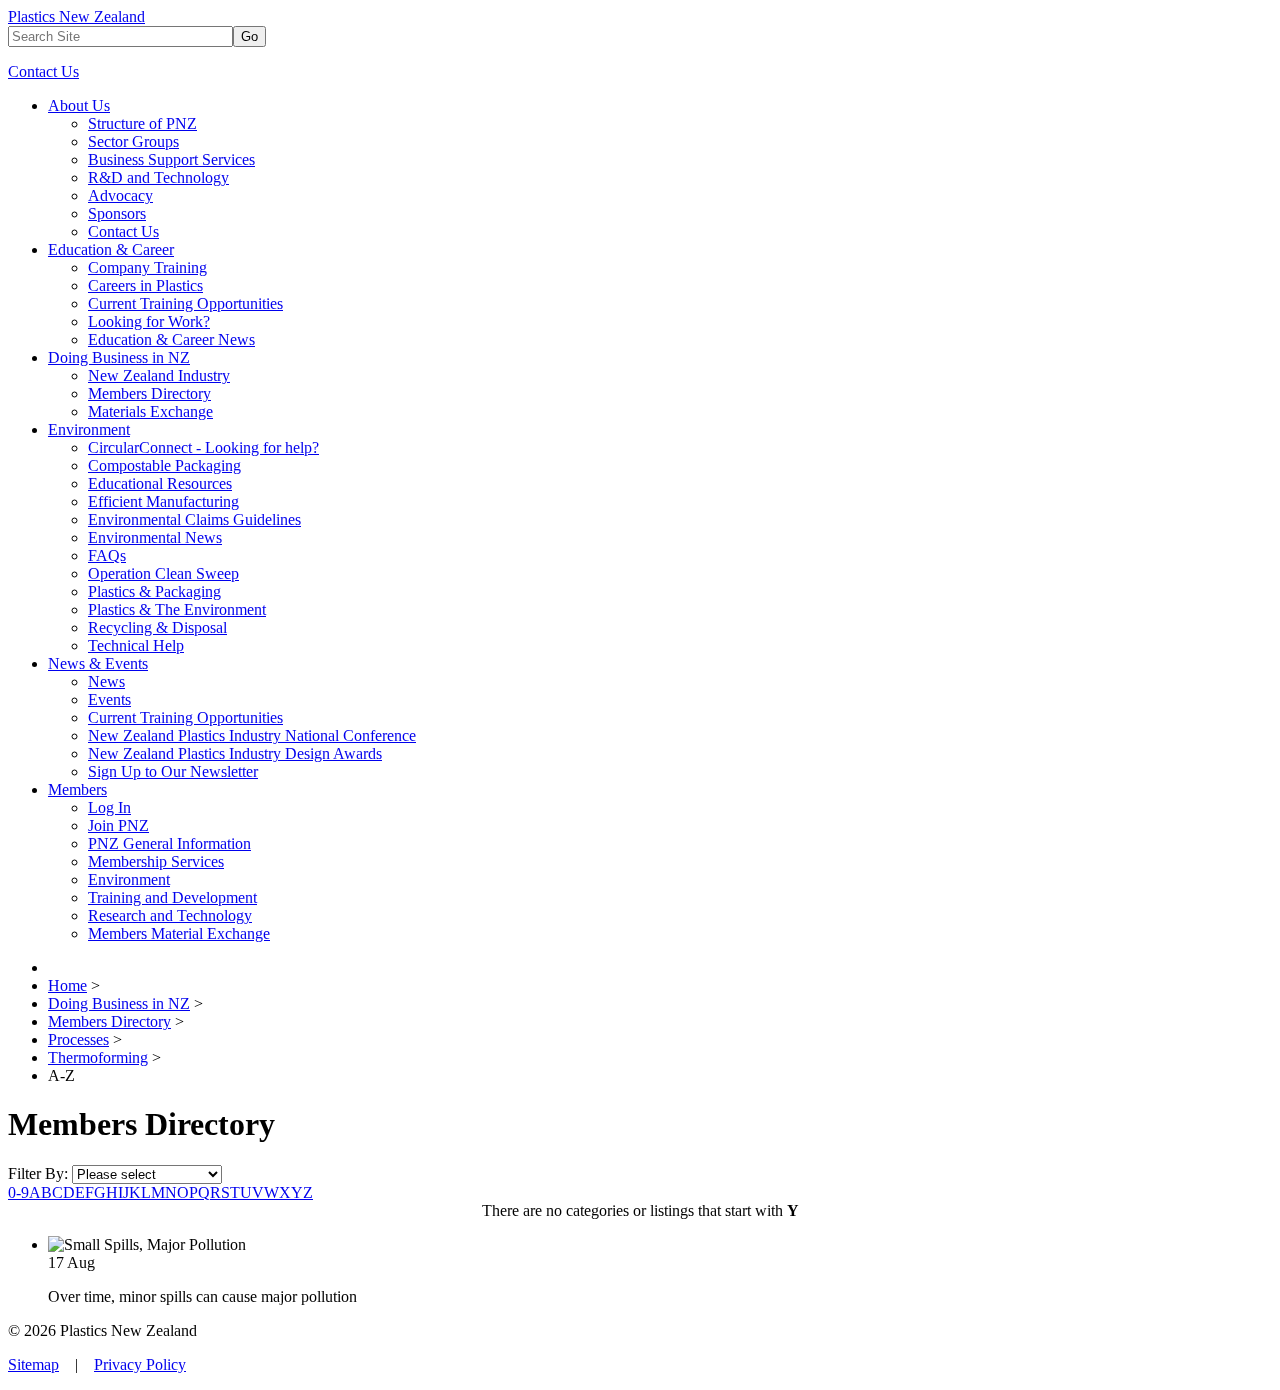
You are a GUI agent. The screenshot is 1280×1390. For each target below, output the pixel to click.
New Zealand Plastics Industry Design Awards (235, 753)
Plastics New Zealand (76, 16)
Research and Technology (170, 915)
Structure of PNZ (142, 123)
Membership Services (156, 861)
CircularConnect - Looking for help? (203, 447)
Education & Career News (171, 339)
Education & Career (111, 249)
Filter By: (40, 1173)
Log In (109, 807)
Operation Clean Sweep (163, 573)
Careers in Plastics (145, 285)
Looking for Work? (149, 321)
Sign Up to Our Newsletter (173, 771)
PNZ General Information (169, 843)
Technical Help (136, 645)
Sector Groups (133, 141)
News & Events (98, 663)
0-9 (18, 1192)
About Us (79, 105)
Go (249, 36)
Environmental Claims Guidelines (194, 519)
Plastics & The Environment (177, 609)
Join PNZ (118, 825)
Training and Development (172, 897)
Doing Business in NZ (119, 357)
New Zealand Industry (159, 375)
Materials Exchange (150, 411)
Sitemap (33, 1364)
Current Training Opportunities (185, 303)
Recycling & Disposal (157, 627)
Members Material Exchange (179, 933)
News (106, 681)
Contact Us (43, 71)
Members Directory (149, 393)
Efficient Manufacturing (163, 501)
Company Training (147, 267)
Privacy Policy (140, 1364)
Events (109, 699)
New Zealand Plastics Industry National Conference (252, 735)
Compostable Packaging (164, 465)
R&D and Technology (158, 177)
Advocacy (120, 195)
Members (77, 789)
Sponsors (117, 213)
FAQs (107, 555)
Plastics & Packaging (154, 591)
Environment (89, 429)
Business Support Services (171, 159)
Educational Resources (160, 483)
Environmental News (155, 537)
